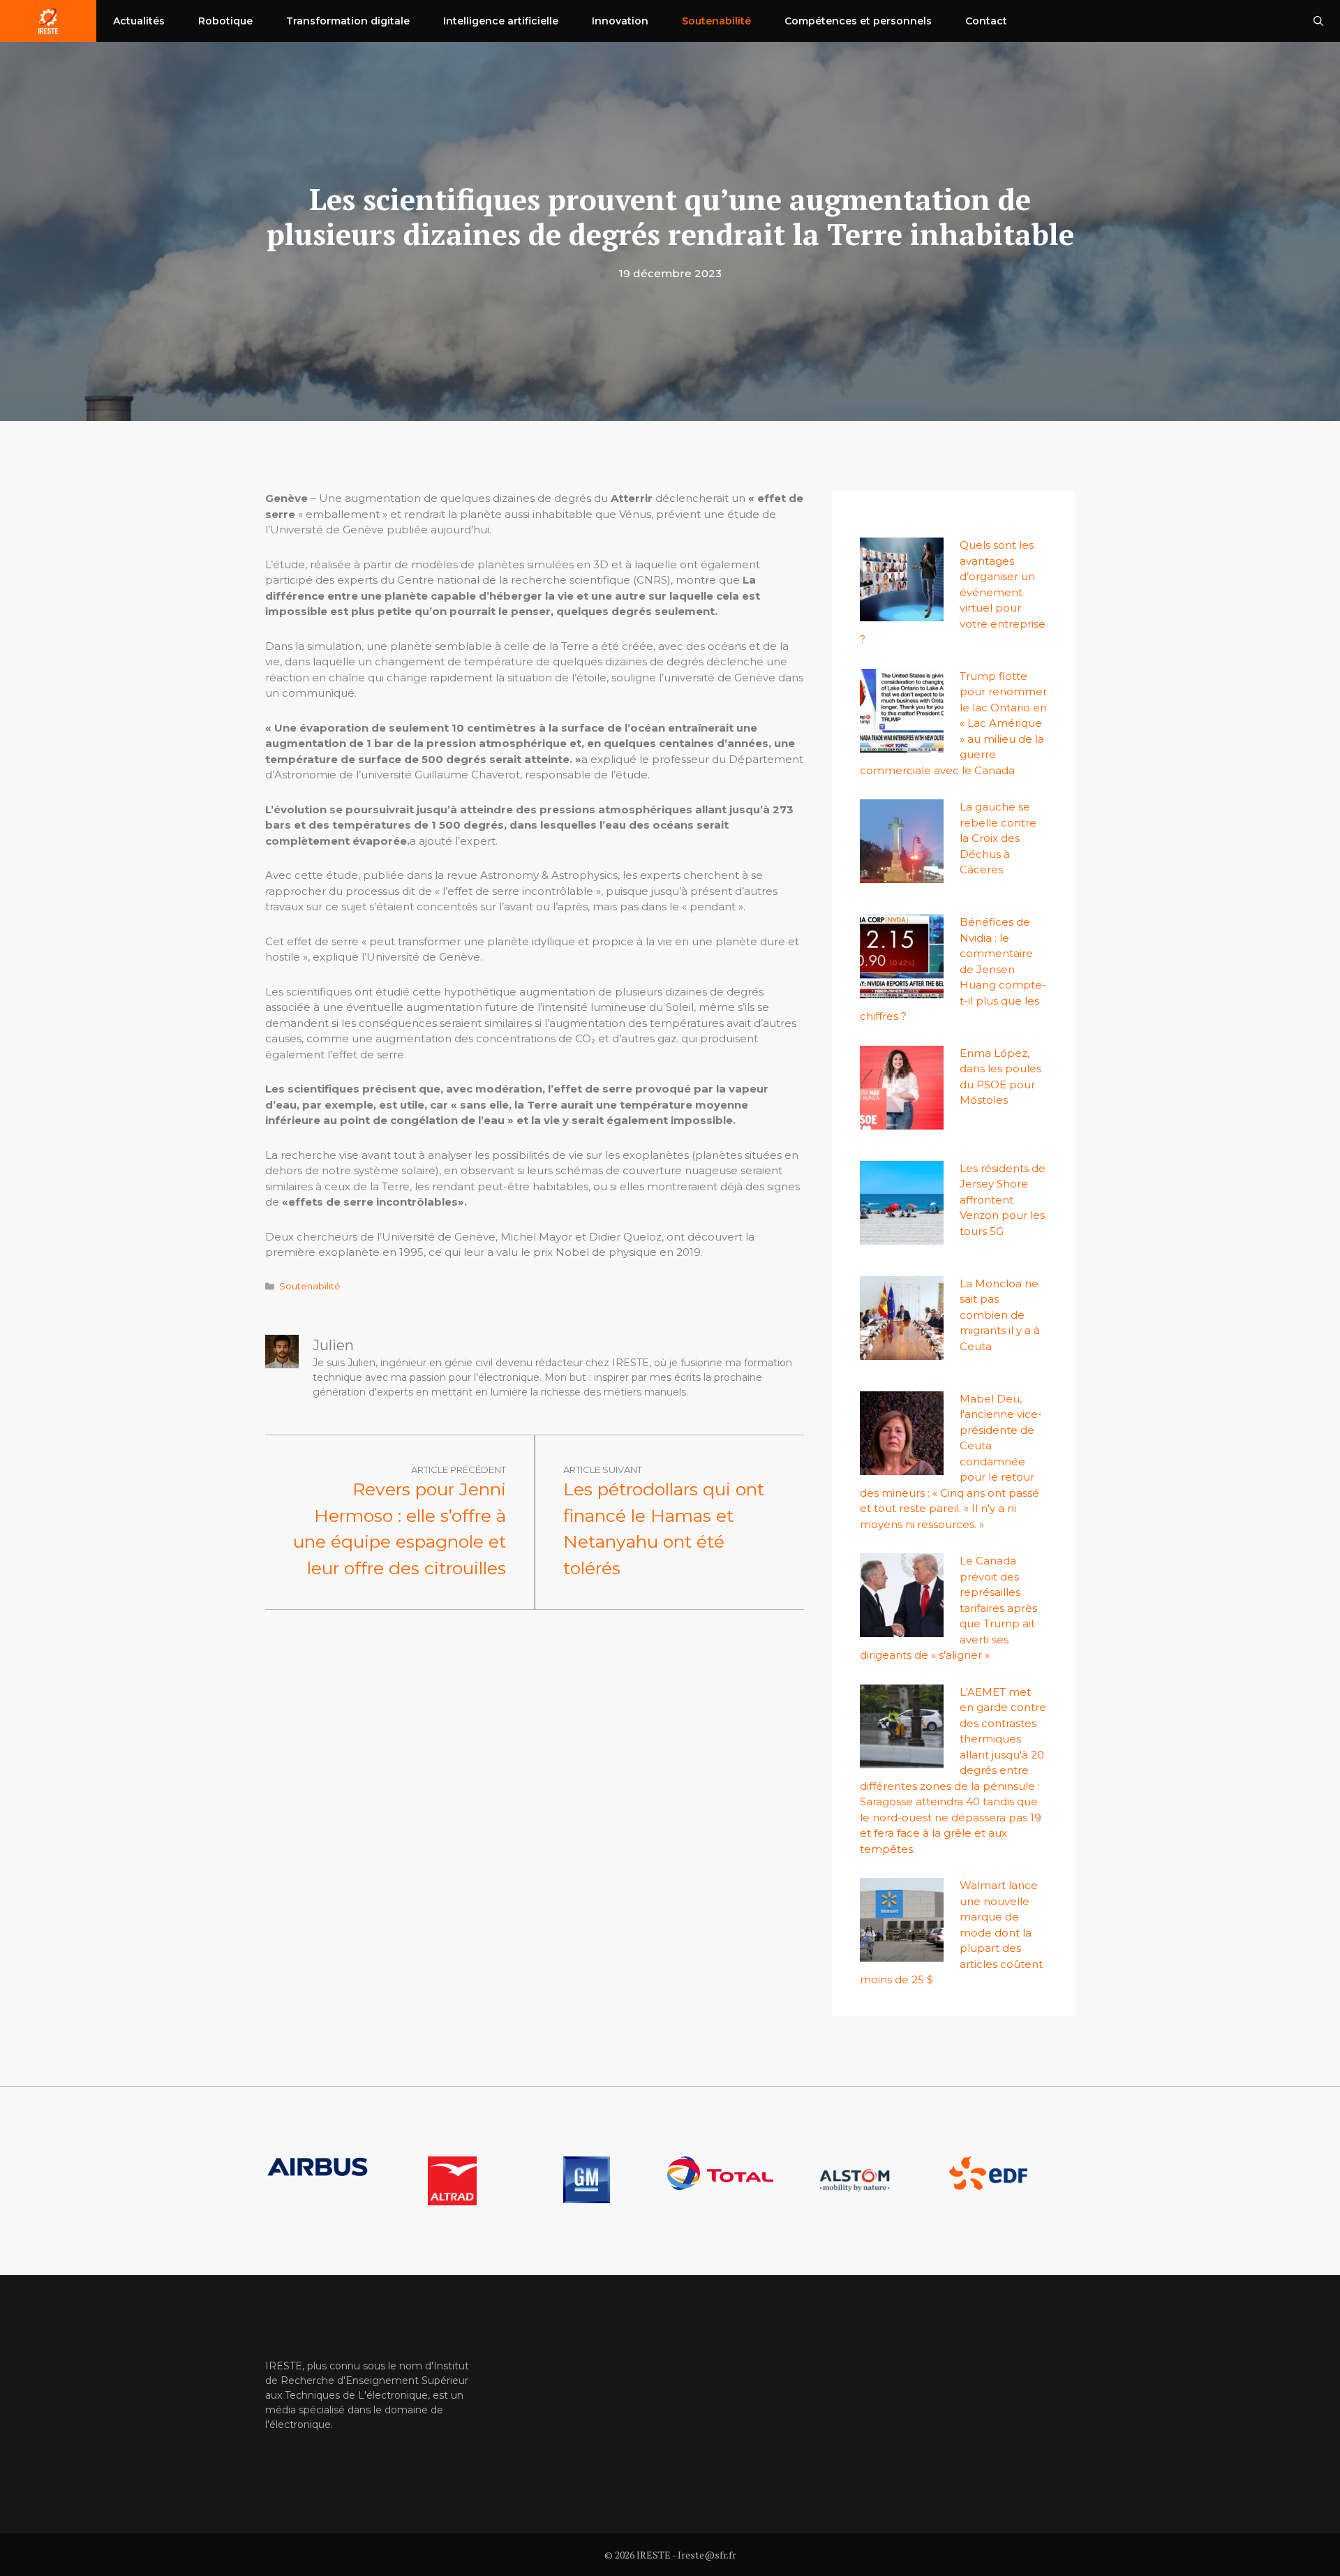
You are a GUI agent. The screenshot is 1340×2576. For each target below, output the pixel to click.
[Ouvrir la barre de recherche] (1318, 21)
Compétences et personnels (858, 21)
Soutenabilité (716, 21)
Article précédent (459, 1470)
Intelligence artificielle (501, 21)
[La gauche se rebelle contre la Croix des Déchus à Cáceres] (902, 875)
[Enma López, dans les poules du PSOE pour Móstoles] (902, 1121)
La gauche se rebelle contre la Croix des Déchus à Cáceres (998, 838)
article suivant (603, 1470)
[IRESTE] (48, 21)
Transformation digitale (348, 21)
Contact (986, 21)
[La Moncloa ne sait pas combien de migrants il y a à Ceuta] (902, 1351)
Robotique (225, 21)
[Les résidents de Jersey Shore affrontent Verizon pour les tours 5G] (902, 1236)
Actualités (139, 21)
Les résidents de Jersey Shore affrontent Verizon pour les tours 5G (1003, 1200)
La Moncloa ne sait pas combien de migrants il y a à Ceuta (1000, 1315)
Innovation (620, 21)
